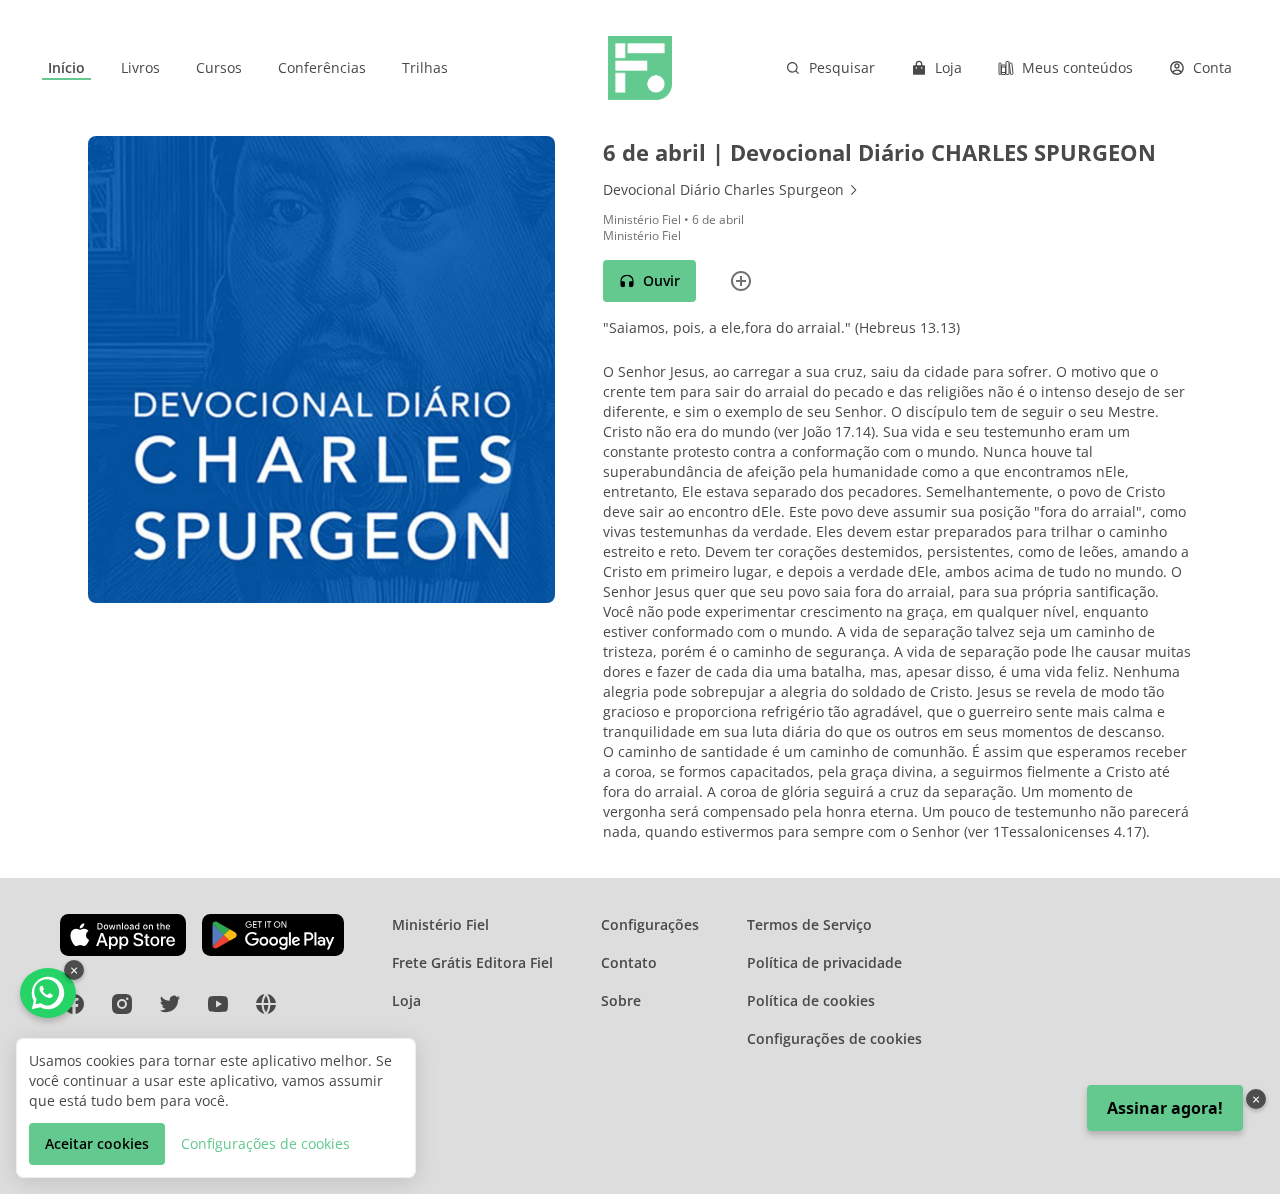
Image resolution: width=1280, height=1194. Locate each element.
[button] (649, 281)
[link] (66, 68)
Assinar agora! (1165, 1108)
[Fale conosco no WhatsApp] (48, 993)
